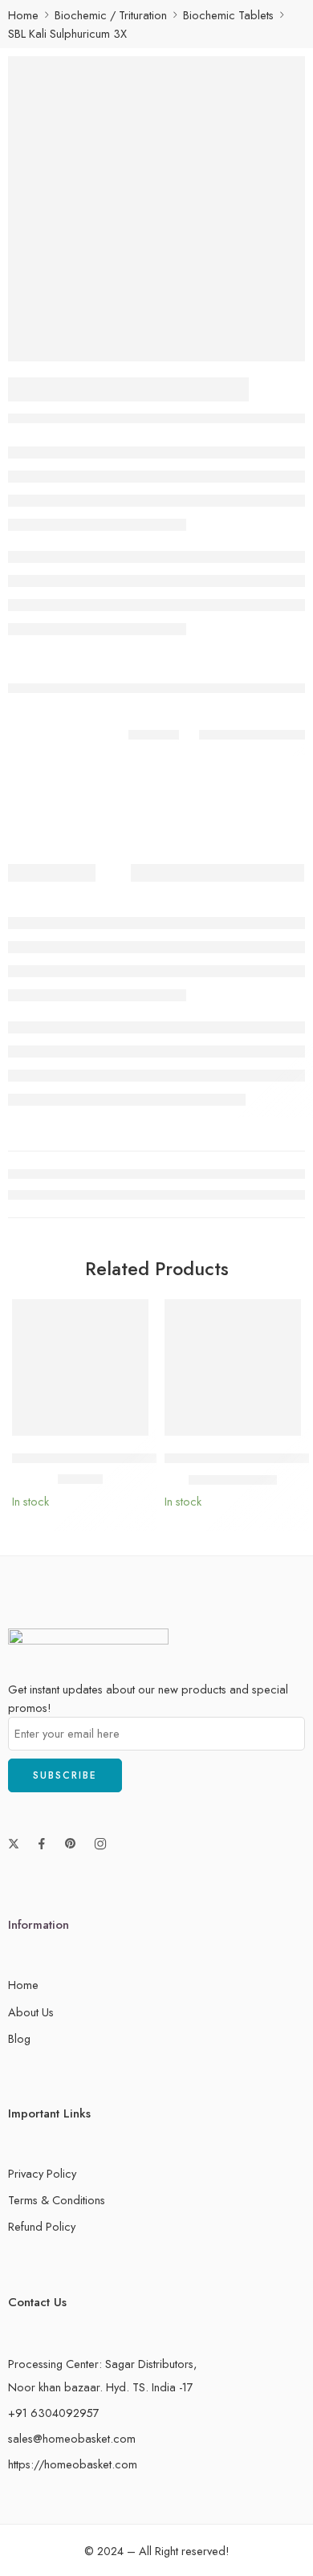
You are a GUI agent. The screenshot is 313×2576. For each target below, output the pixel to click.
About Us (31, 2012)
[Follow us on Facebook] (42, 1844)
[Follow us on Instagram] (100, 1844)
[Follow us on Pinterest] (71, 1844)
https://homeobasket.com (73, 2464)
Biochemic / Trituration (111, 15)
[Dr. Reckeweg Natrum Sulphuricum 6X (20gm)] (233, 1367)
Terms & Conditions (57, 2200)
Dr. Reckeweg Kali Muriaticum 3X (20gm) (127, 1458)
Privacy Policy (42, 2173)
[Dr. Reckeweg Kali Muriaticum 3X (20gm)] (80, 1367)
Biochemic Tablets (228, 15)
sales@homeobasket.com (72, 2438)
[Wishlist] (132, 1315)
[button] (126, 1434)
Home (23, 15)
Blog (19, 2038)
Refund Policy (42, 2226)
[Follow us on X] (14, 1844)
